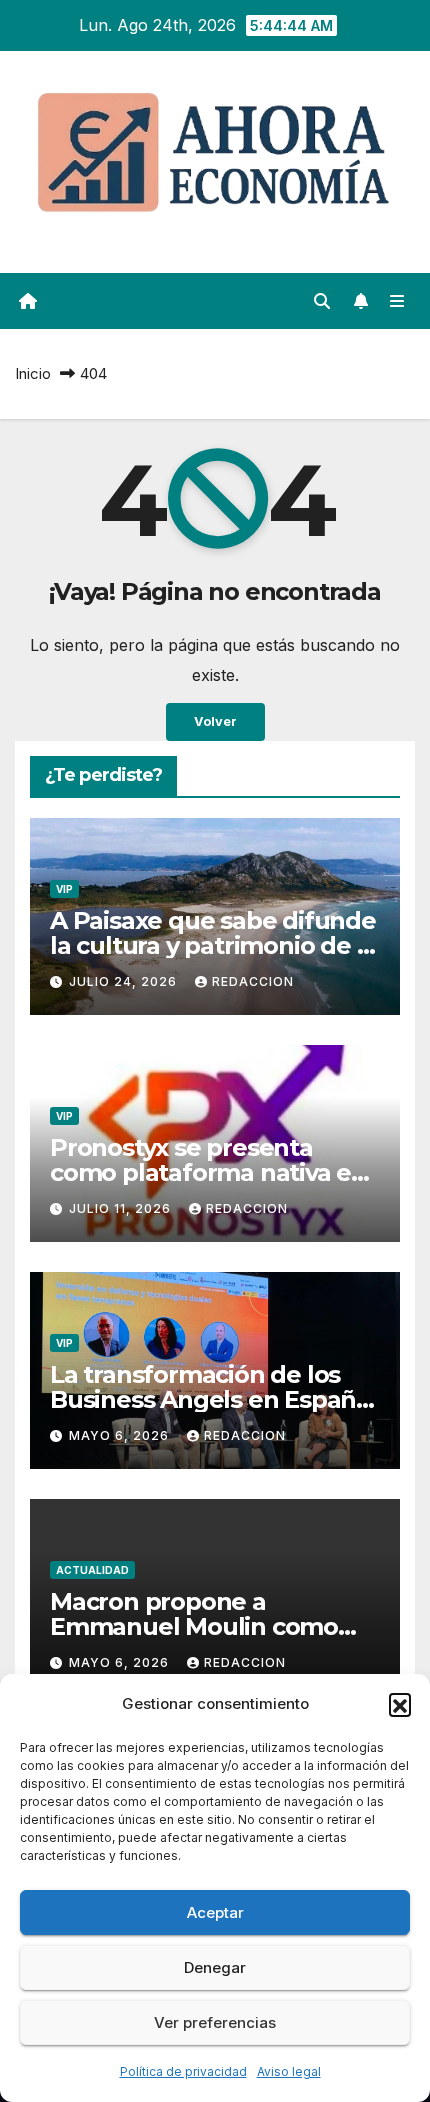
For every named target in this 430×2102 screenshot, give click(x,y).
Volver (215, 721)
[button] (400, 1704)
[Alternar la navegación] (397, 301)
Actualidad (92, 1570)
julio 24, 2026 (125, 981)
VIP (64, 889)
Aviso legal (289, 2071)
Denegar (215, 1967)
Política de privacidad (183, 2071)
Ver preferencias (215, 2022)
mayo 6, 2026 (121, 1435)
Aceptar (215, 1912)
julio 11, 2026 (122, 1208)
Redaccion (253, 981)
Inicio (33, 373)
